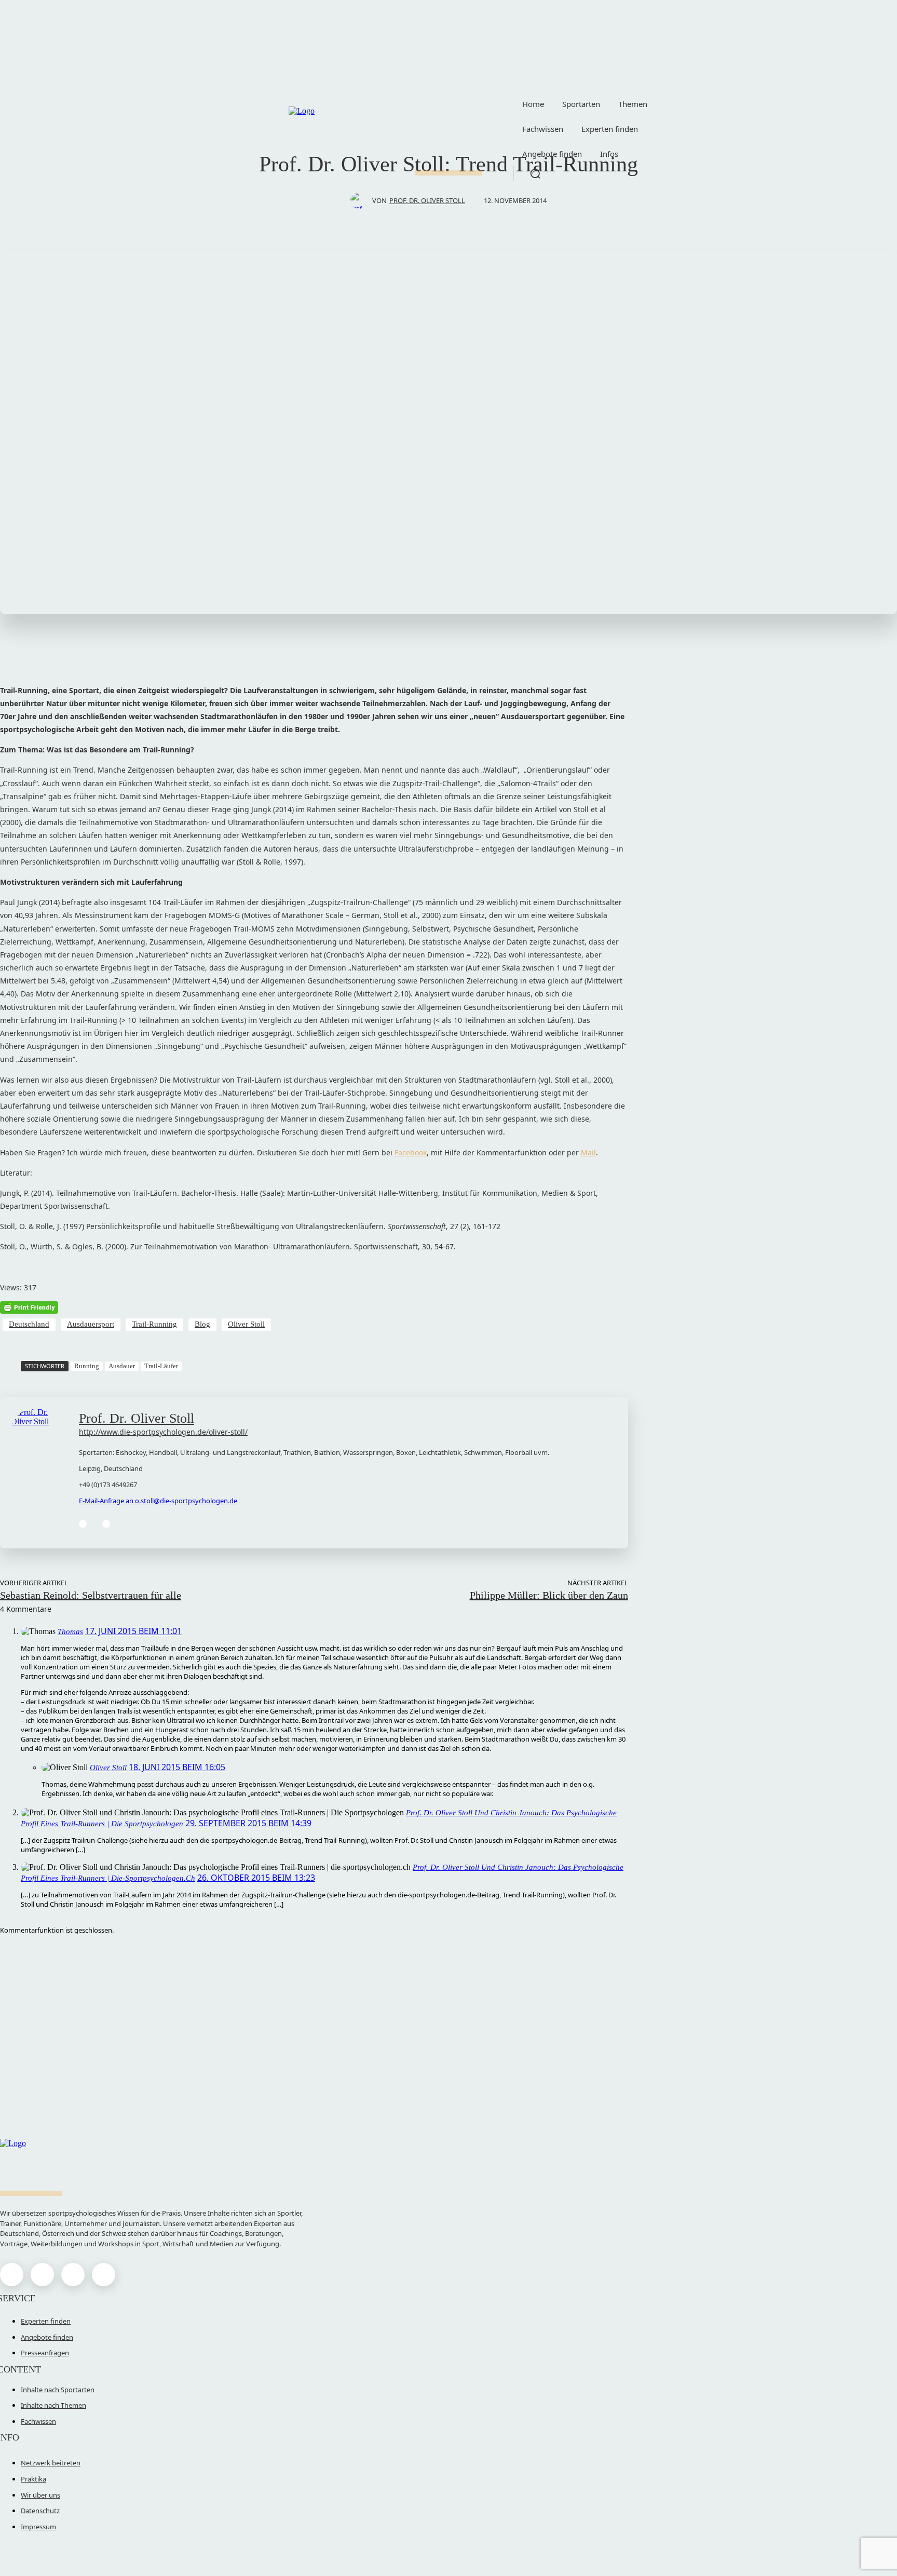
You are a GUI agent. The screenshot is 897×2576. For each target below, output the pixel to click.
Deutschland (29, 1324)
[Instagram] (42, 2275)
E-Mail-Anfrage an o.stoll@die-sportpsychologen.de (158, 1501)
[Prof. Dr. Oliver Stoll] (361, 200)
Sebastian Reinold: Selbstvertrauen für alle (91, 1595)
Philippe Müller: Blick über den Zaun (549, 1595)
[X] (73, 2275)
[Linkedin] (106, 1524)
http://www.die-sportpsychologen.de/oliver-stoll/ (163, 1432)
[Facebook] (83, 1524)
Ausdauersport (91, 1324)
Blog (202, 1324)
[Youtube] (104, 2275)
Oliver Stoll (246, 1324)
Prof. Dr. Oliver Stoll (427, 200)
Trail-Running (154, 1324)
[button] (535, 173)
